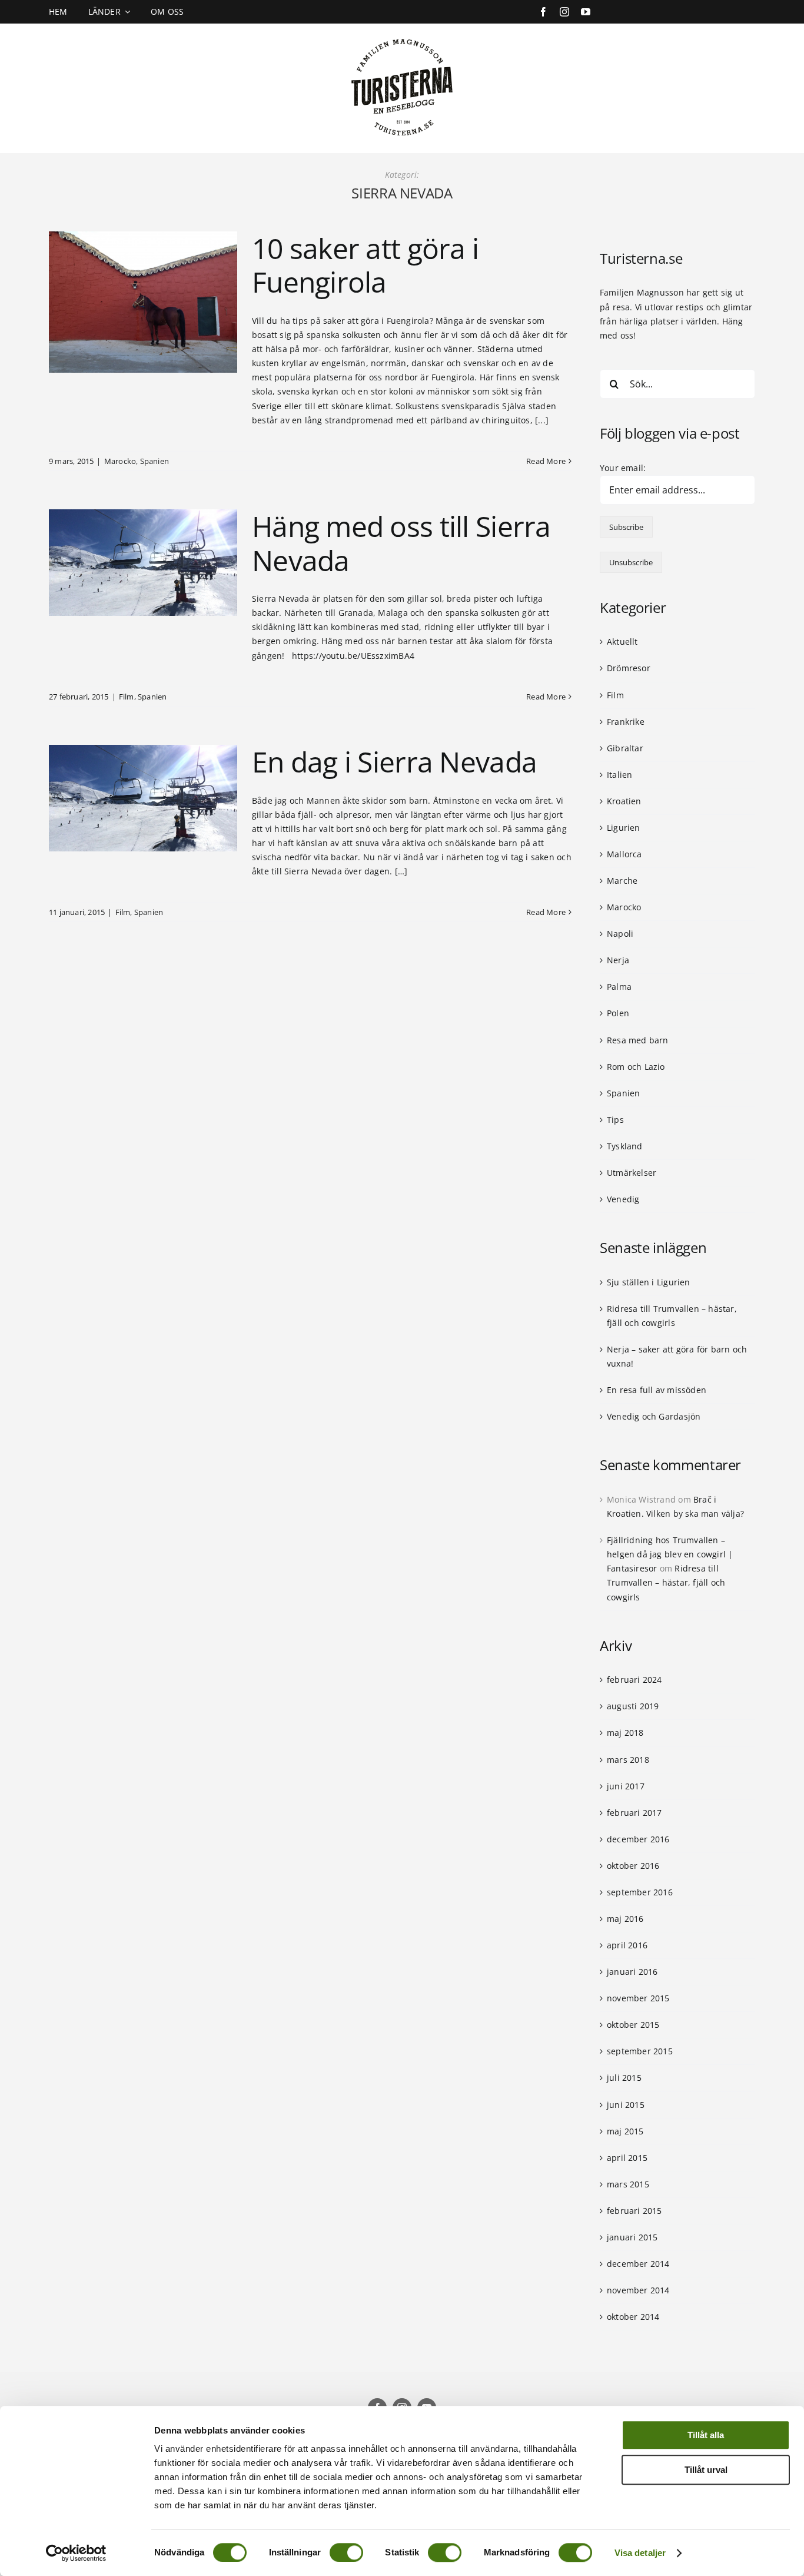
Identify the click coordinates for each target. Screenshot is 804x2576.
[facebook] (543, 12)
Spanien (155, 461)
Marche (622, 881)
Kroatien (624, 801)
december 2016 (638, 1839)
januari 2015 (632, 2237)
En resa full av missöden (657, 1390)
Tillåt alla (706, 2435)
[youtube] (586, 12)
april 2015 (627, 2158)
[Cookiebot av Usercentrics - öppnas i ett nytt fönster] (76, 2553)
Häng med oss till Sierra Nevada (401, 543)
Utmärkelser (632, 1173)
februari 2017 (634, 1813)
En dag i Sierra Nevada (394, 762)
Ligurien (624, 828)
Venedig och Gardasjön (654, 1416)
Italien (619, 775)
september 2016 (640, 1892)
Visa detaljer (640, 2553)
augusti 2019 (633, 1706)
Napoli (620, 934)
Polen (618, 1013)
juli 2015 (624, 2078)
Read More (546, 461)
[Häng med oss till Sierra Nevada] (143, 563)
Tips (615, 1120)
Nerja (618, 960)
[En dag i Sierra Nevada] (143, 798)
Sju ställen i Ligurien (649, 1282)
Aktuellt (622, 641)
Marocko (120, 461)
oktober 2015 (633, 2025)
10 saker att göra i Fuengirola (365, 265)
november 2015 (638, 1998)
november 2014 (638, 2290)
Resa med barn (638, 1040)
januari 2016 (632, 1972)
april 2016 (627, 1945)
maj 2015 (625, 2131)
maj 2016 (625, 1919)
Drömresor (629, 668)
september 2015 (640, 2051)
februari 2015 (634, 2211)
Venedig (623, 1199)
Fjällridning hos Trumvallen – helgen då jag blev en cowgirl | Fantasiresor (670, 1554)
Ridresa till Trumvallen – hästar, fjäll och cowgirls (666, 1582)
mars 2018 (628, 1760)
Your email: (623, 468)
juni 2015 (626, 2105)
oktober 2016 (633, 1866)
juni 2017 (626, 1786)
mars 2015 (628, 2184)
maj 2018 (625, 1733)
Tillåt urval (706, 2470)
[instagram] (564, 12)
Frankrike (626, 722)
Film (127, 697)
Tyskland (625, 1146)
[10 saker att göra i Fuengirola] (143, 302)
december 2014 (638, 2264)
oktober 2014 (633, 2317)
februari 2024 (634, 1680)
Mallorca (624, 854)
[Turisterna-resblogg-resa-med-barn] (402, 36)
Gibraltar (625, 748)
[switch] (346, 2552)
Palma (619, 987)
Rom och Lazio (636, 1067)
